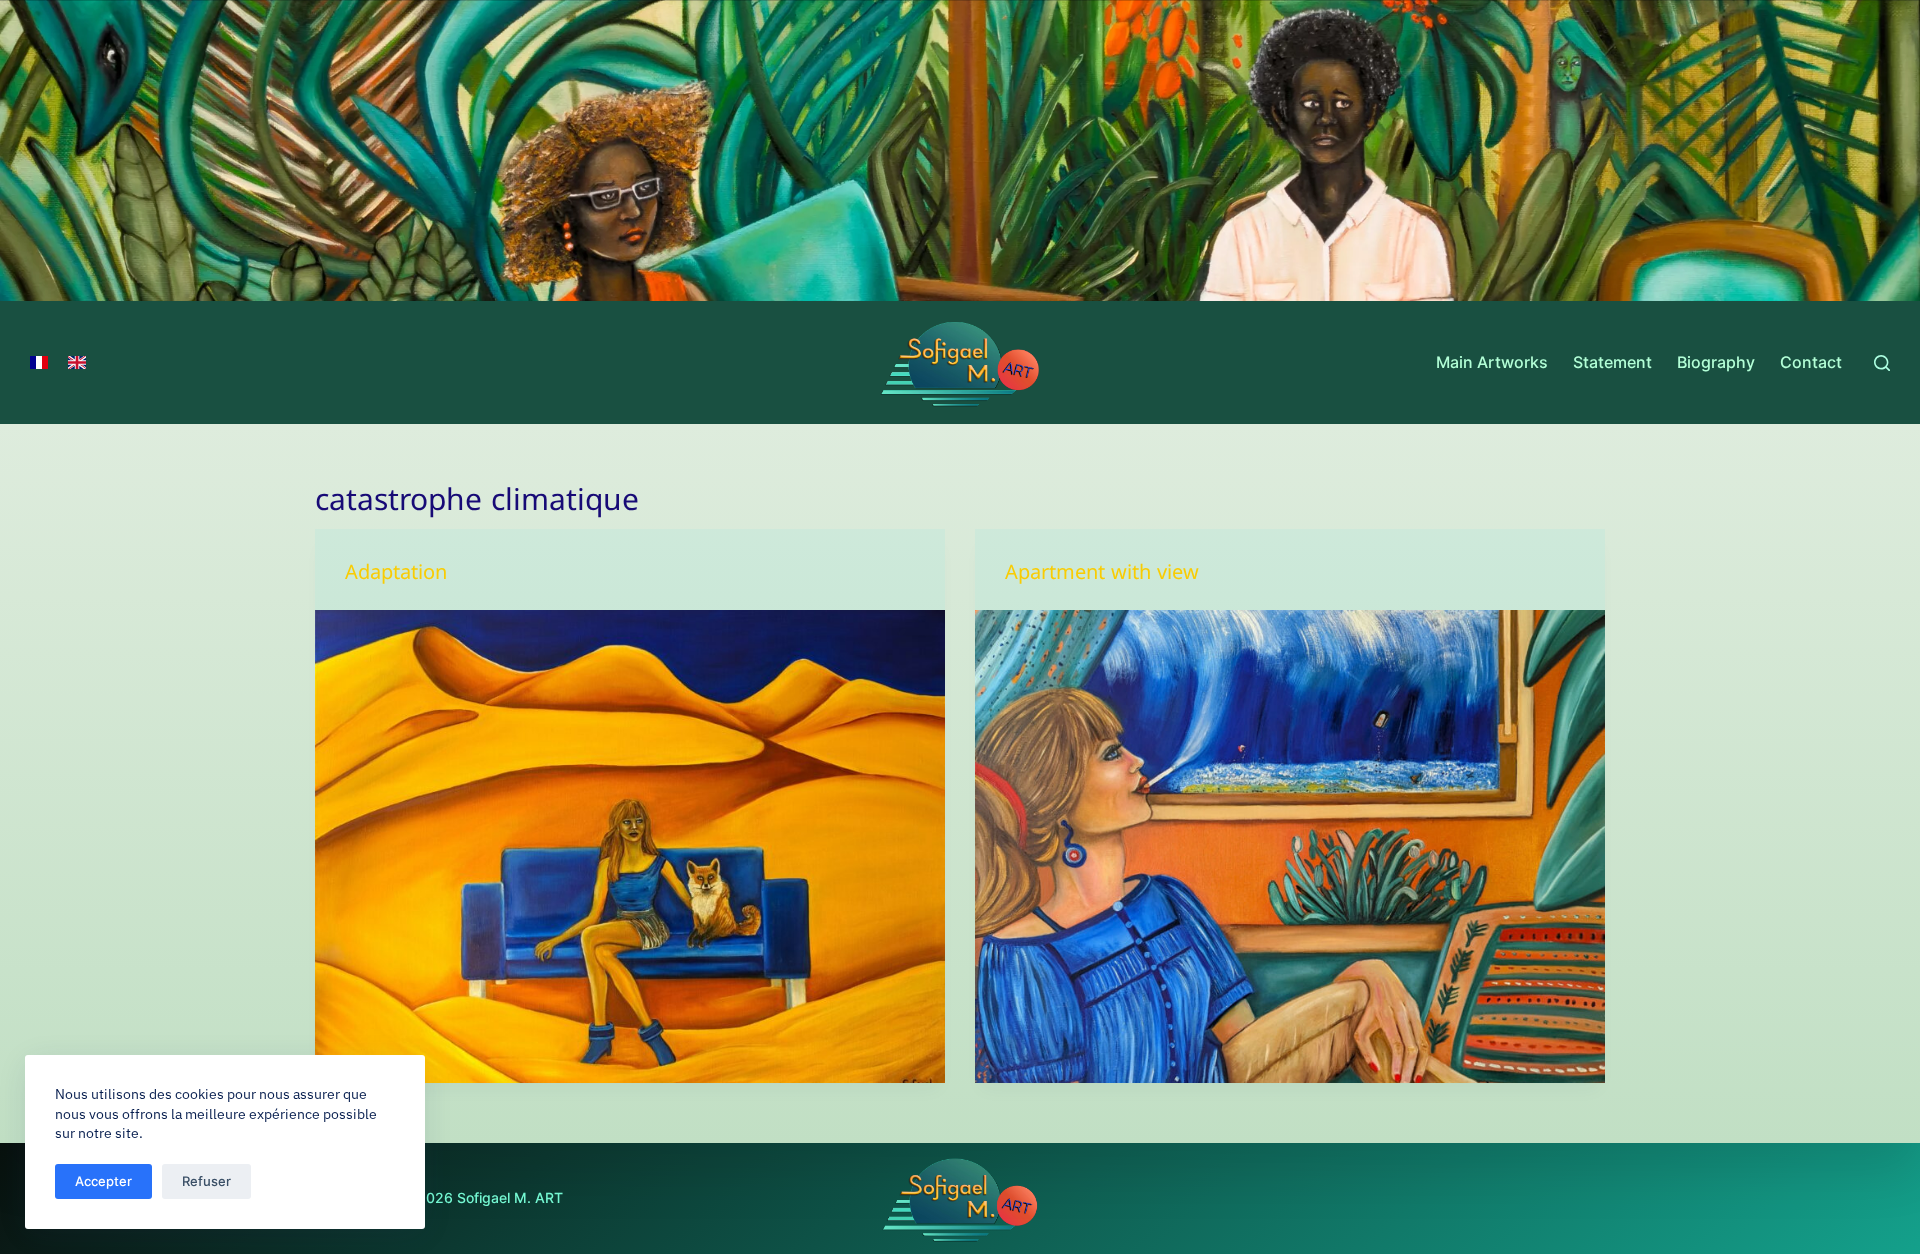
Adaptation (396, 576)
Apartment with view (1102, 576)
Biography (1716, 362)
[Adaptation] (630, 846)
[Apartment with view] (1290, 846)
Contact (1811, 362)
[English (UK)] (77, 363)
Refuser (206, 1181)
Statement (1612, 362)
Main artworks (1492, 362)
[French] (39, 363)
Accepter (103, 1181)
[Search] (1882, 363)
